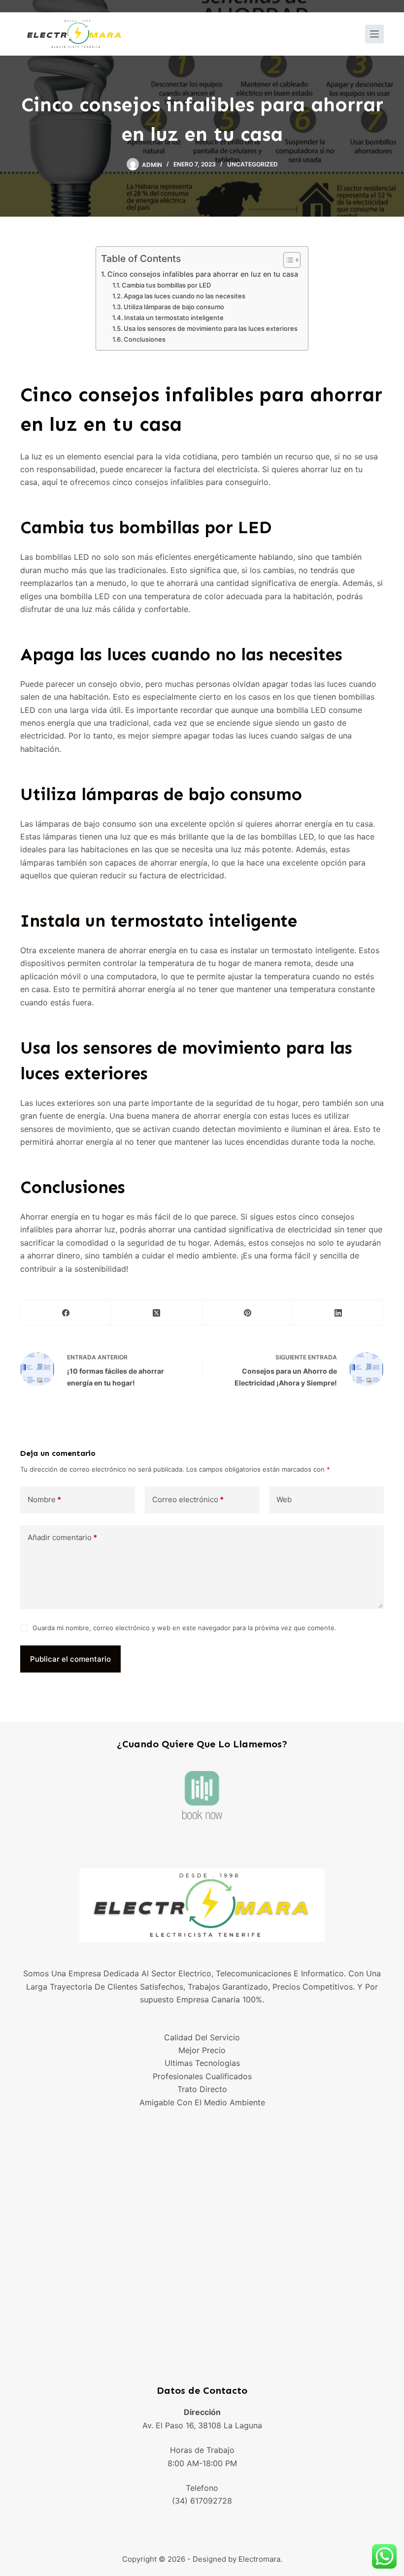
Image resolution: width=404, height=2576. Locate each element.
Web (284, 1499)
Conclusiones (145, 339)
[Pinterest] (248, 1313)
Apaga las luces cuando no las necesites (185, 296)
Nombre (44, 1499)
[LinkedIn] (338, 1313)
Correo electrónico (188, 1499)
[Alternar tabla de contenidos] (287, 260)
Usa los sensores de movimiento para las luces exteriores (211, 328)
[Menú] (374, 34)
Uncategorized (252, 164)
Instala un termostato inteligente (174, 318)
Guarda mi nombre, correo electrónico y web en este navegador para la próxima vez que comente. (185, 1628)
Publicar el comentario (70, 1659)
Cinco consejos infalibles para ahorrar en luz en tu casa (203, 274)
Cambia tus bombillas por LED (166, 285)
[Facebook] (66, 1313)
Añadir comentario (62, 1537)
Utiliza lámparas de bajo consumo (174, 307)
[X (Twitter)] (157, 1313)
